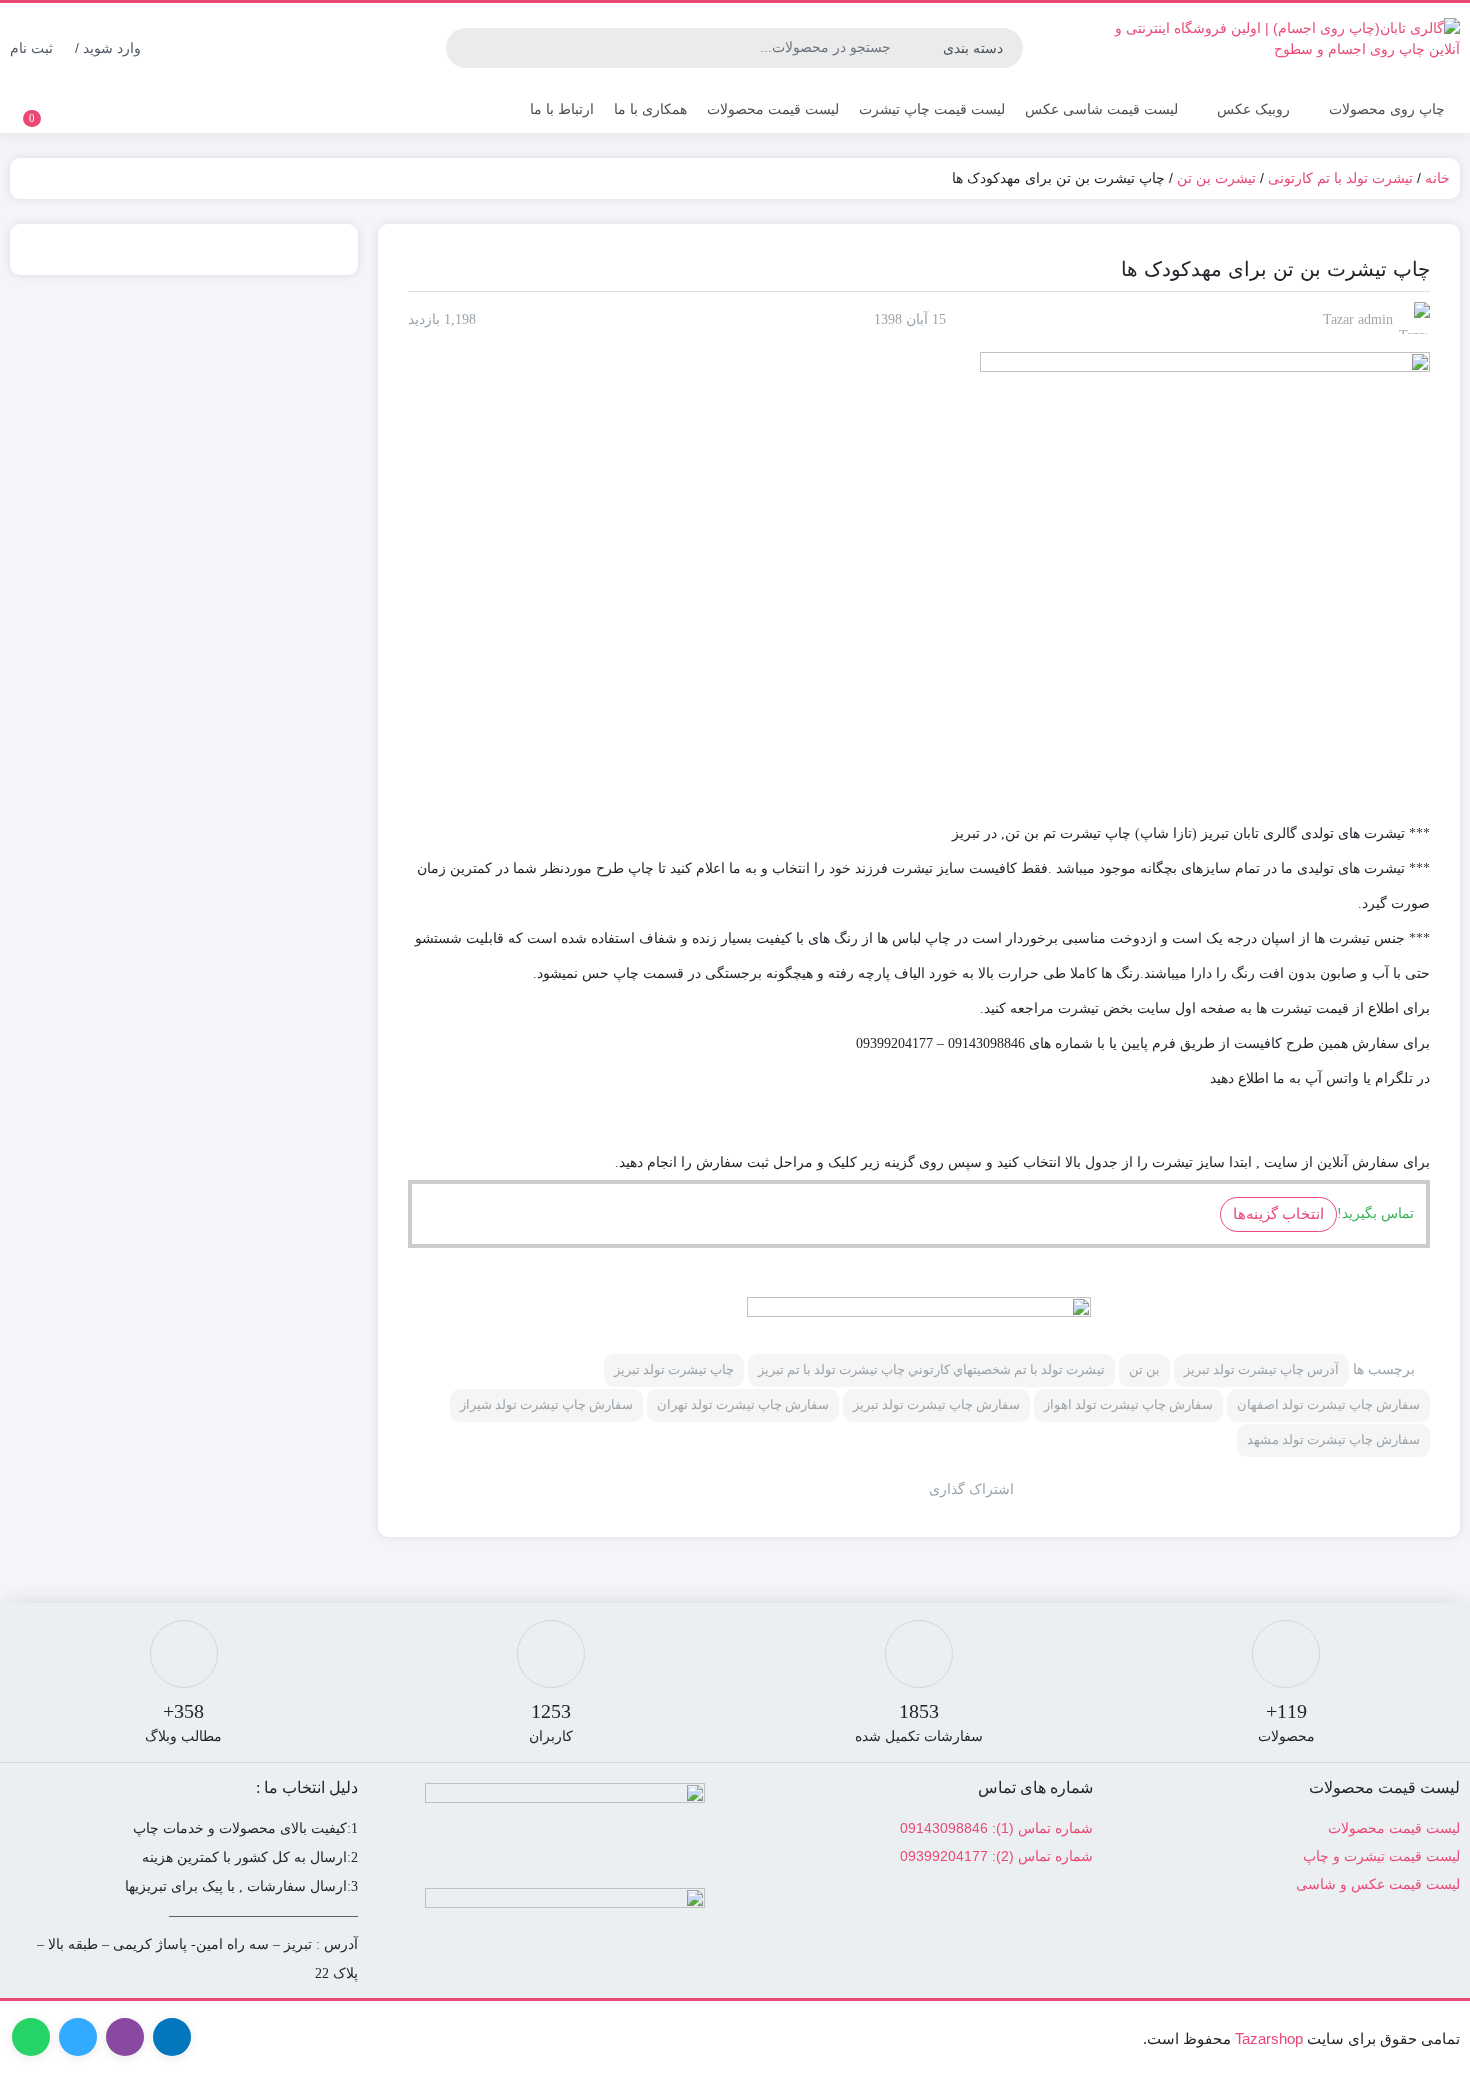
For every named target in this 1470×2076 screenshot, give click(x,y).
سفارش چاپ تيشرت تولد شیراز (546, 1404)
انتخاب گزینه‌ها (1278, 1214)
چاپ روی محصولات (1387, 109)
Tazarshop (1269, 2038)
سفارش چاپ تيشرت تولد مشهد (1333, 1439)
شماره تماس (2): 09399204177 (996, 1856)
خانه (1437, 178)
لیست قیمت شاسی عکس (1101, 109)
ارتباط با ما (562, 109)
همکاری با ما (650, 109)
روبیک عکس (1253, 109)
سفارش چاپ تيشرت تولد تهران (743, 1404)
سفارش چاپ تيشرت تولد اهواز (1128, 1404)
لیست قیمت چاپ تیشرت (932, 109)
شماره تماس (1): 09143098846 (996, 1828)
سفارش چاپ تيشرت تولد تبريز (936, 1404)
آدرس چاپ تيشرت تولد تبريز (1261, 1369)
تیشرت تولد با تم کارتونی (1340, 178)
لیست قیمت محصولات (773, 109)
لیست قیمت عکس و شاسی (1378, 1884)
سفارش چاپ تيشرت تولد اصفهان (1328, 1404)
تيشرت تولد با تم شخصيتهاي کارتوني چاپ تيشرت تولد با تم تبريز (931, 1369)
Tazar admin (1358, 319)
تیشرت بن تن (1216, 178)
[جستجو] (464, 48)
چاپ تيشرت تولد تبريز (674, 1369)
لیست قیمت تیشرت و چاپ (1381, 1856)
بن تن (1144, 1369)
